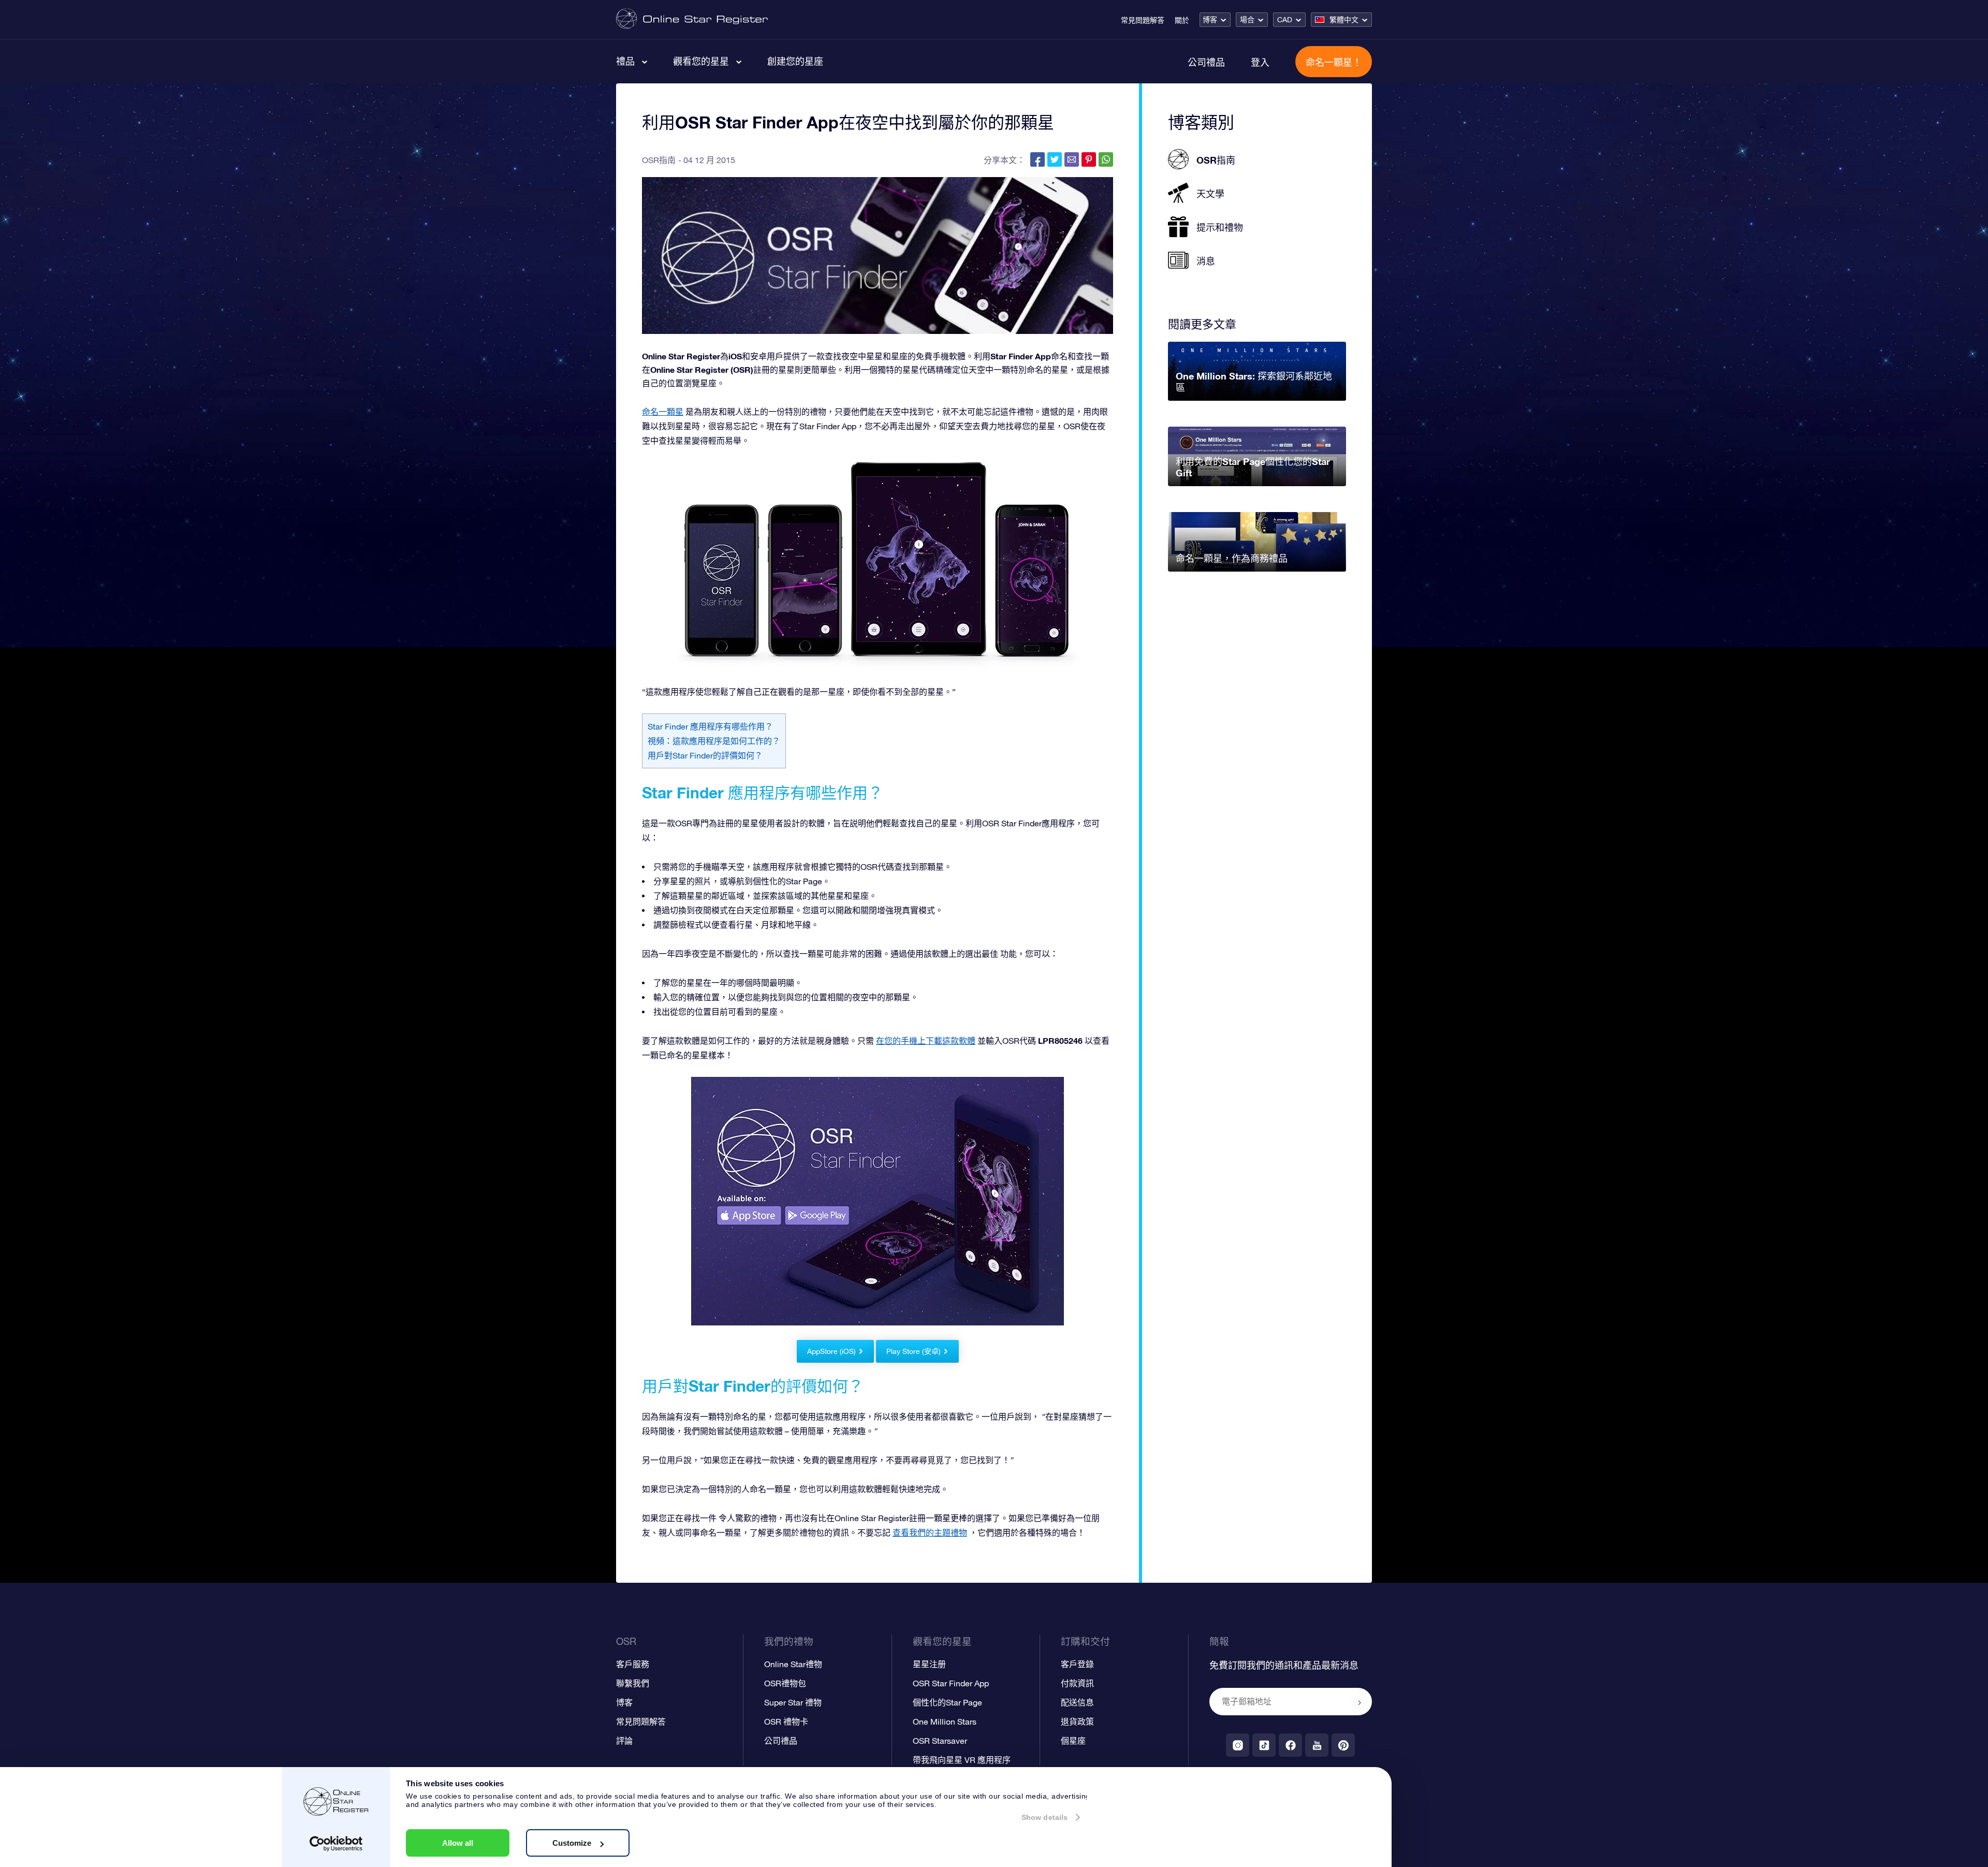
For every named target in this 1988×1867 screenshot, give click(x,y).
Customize (572, 1843)
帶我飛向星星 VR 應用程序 (962, 1760)
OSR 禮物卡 (786, 1722)
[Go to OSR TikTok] (1264, 1745)
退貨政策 (1077, 1722)
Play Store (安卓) (913, 1351)
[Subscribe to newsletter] (1360, 1702)
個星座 (1073, 1741)
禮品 (625, 61)
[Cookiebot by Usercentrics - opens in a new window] (336, 1844)
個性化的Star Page (947, 1702)
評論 (624, 1741)
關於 (1182, 20)
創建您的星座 (795, 61)
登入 (1260, 62)
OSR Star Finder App (951, 1683)
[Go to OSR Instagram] (1238, 1745)
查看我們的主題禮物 (930, 1533)
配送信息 (1077, 1702)
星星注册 (929, 1664)
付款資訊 (1077, 1683)
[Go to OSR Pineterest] (1343, 1745)
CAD (1285, 20)
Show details (1044, 1817)
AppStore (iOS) (831, 1351)
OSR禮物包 (785, 1683)
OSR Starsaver (940, 1741)
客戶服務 (633, 1664)
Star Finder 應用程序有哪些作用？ (710, 726)
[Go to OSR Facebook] (1290, 1745)
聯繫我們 (633, 1683)
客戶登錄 (1077, 1664)
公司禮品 (1206, 62)
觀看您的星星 (701, 61)
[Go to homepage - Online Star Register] (692, 19)
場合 (1247, 20)
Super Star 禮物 (793, 1702)
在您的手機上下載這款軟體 (926, 1041)
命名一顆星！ (1334, 62)
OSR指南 (659, 160)
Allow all (458, 1843)
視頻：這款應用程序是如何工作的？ (714, 741)
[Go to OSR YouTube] (1317, 1745)
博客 (1210, 20)
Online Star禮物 (793, 1664)
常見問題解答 (1143, 20)
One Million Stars (945, 1722)
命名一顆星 (663, 412)
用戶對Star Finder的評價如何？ (705, 755)
